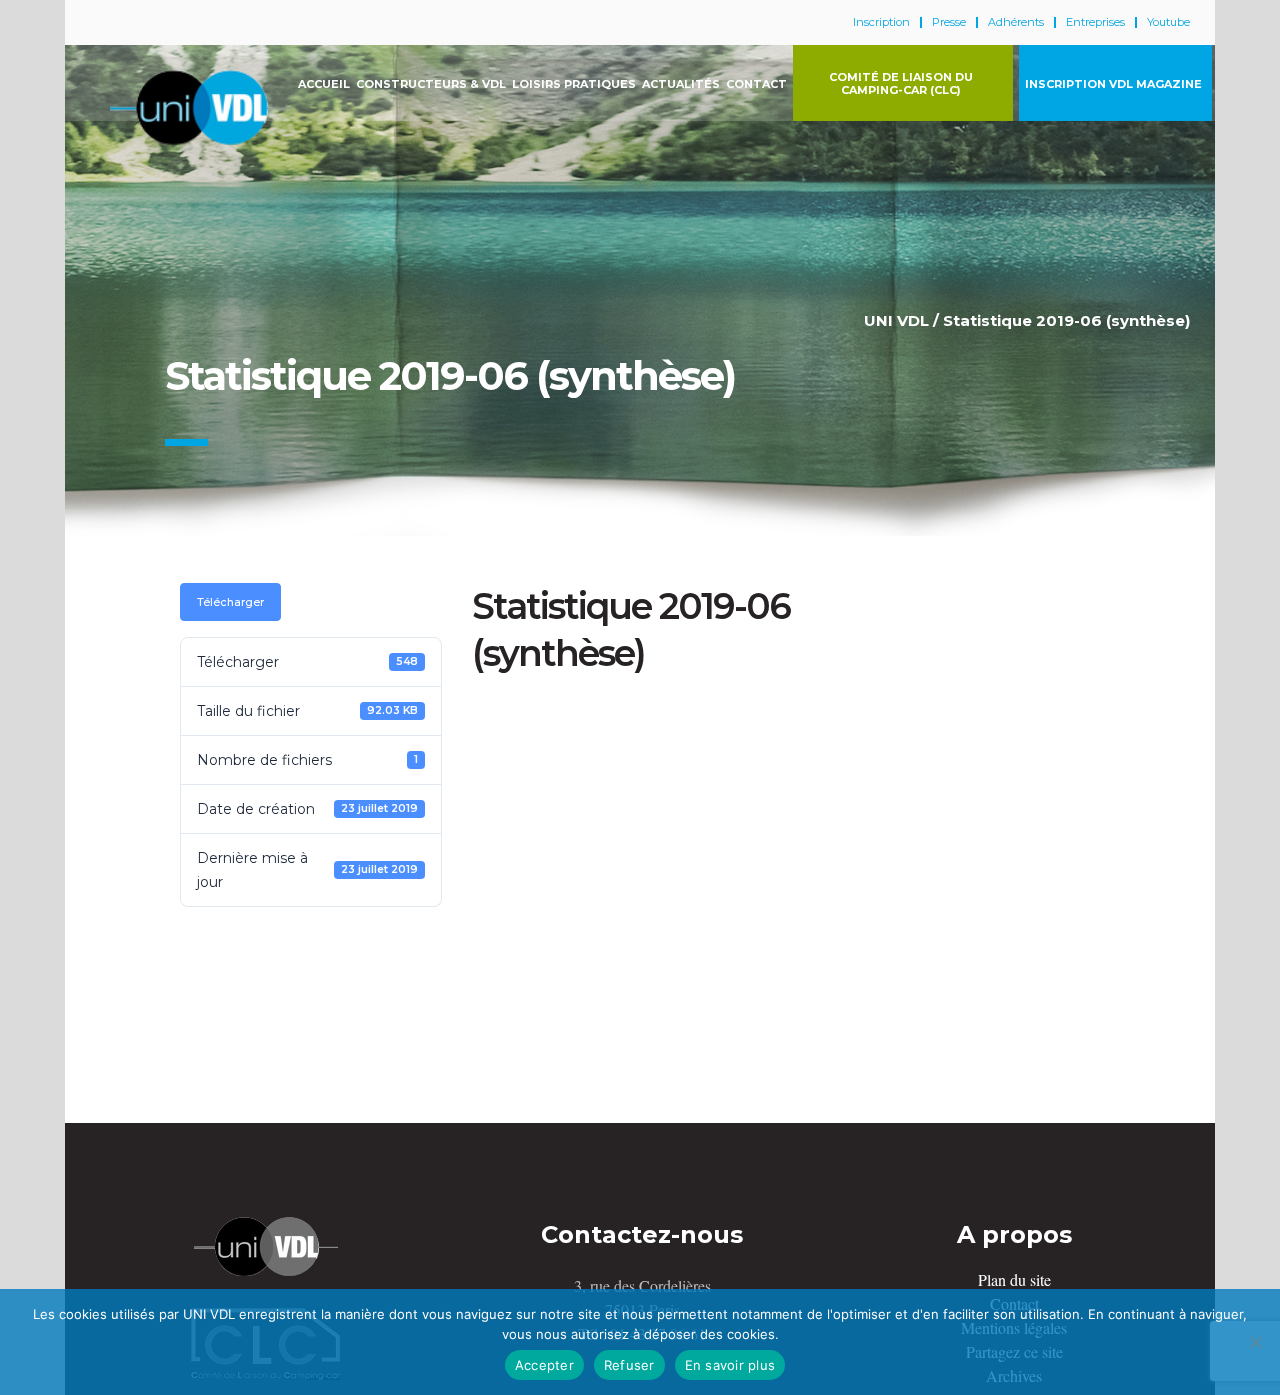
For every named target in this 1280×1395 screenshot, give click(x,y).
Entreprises (1095, 22)
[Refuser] (1255, 1342)
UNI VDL (896, 320)
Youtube (1168, 22)
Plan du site (1014, 1279)
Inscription (881, 22)
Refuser (629, 1365)
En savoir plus (730, 1365)
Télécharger (230, 602)
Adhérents (1016, 22)
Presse (949, 22)
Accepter (544, 1365)
